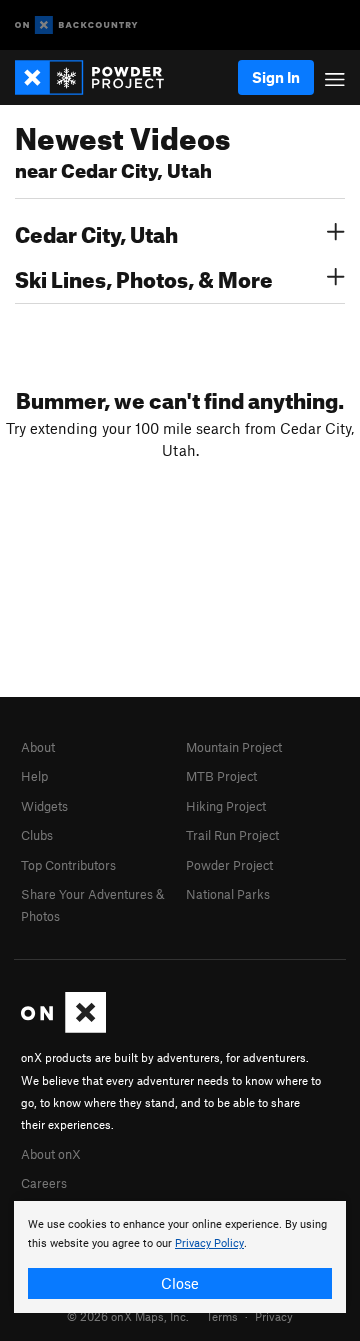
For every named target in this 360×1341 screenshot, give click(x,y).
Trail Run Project (232, 835)
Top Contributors (68, 865)
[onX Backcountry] (76, 25)
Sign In (276, 77)
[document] (180, 1257)
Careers (44, 1183)
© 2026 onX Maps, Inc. (128, 1316)
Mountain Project (234, 747)
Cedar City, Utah (96, 232)
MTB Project (221, 776)
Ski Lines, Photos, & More (144, 277)
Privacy (274, 1316)
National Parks (228, 894)
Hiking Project (226, 806)
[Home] (99, 77)
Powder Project (229, 865)
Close (180, 1283)
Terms (222, 1316)
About (38, 747)
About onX (51, 1154)
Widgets (44, 806)
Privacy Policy (209, 1243)
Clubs (37, 835)
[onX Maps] (63, 1028)
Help (34, 776)
